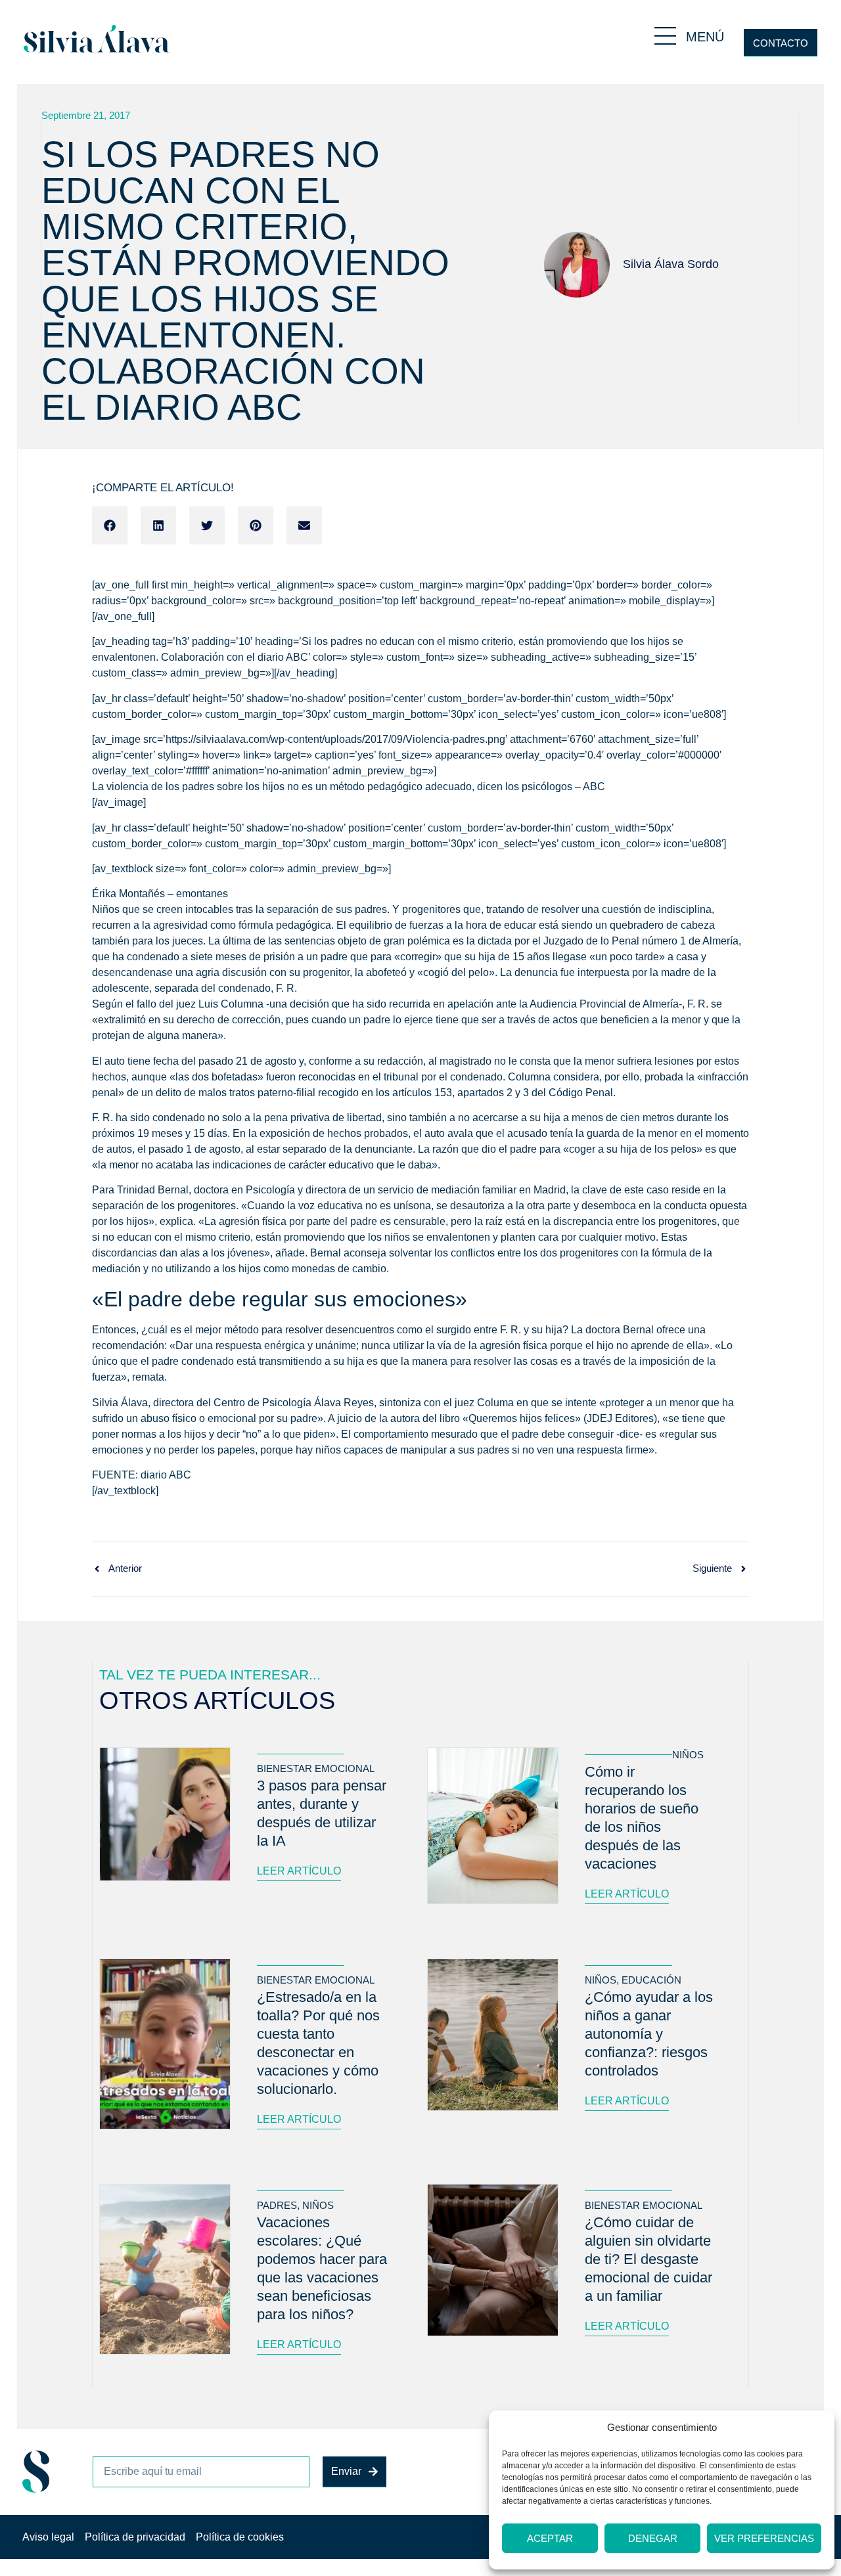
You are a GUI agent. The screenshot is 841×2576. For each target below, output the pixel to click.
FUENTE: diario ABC (142, 1475)
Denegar (653, 2538)
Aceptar (550, 2538)
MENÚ (705, 37)
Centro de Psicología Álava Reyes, (295, 1403)
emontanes (202, 894)
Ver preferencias (764, 2538)
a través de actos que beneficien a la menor (599, 1020)
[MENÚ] (665, 36)
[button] (110, 525)
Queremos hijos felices (522, 1418)
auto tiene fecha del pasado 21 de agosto (202, 1061)
